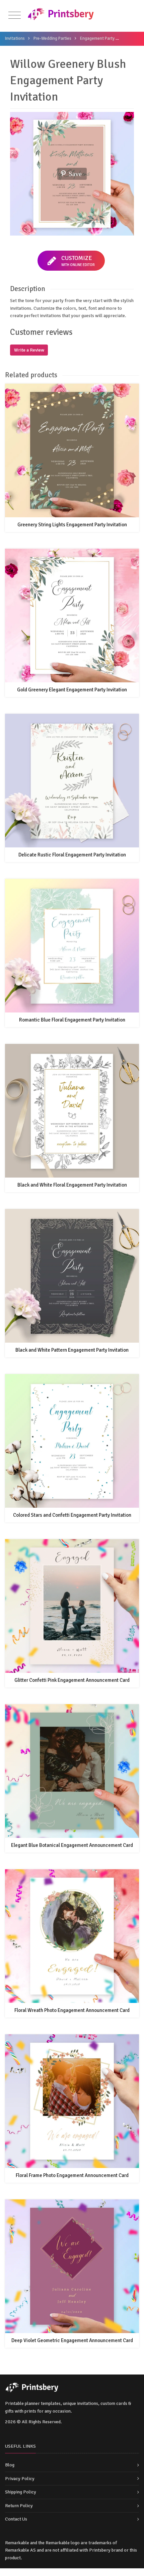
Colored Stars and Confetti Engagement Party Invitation (72, 1515)
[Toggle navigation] (15, 16)
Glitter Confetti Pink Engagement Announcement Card (72, 1680)
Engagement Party (97, 38)
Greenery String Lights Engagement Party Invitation (72, 525)
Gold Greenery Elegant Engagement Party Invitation (72, 690)
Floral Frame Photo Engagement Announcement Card (72, 2175)
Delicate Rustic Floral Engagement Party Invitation (72, 855)
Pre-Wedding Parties (52, 38)
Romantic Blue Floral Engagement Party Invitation (72, 1020)
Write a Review (29, 350)
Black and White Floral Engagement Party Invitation (72, 1185)
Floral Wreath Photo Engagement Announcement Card (72, 2010)
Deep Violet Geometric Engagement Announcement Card (72, 2340)
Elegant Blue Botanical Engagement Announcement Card (72, 1845)
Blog (10, 2465)
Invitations (15, 38)
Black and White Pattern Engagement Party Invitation (72, 1350)
